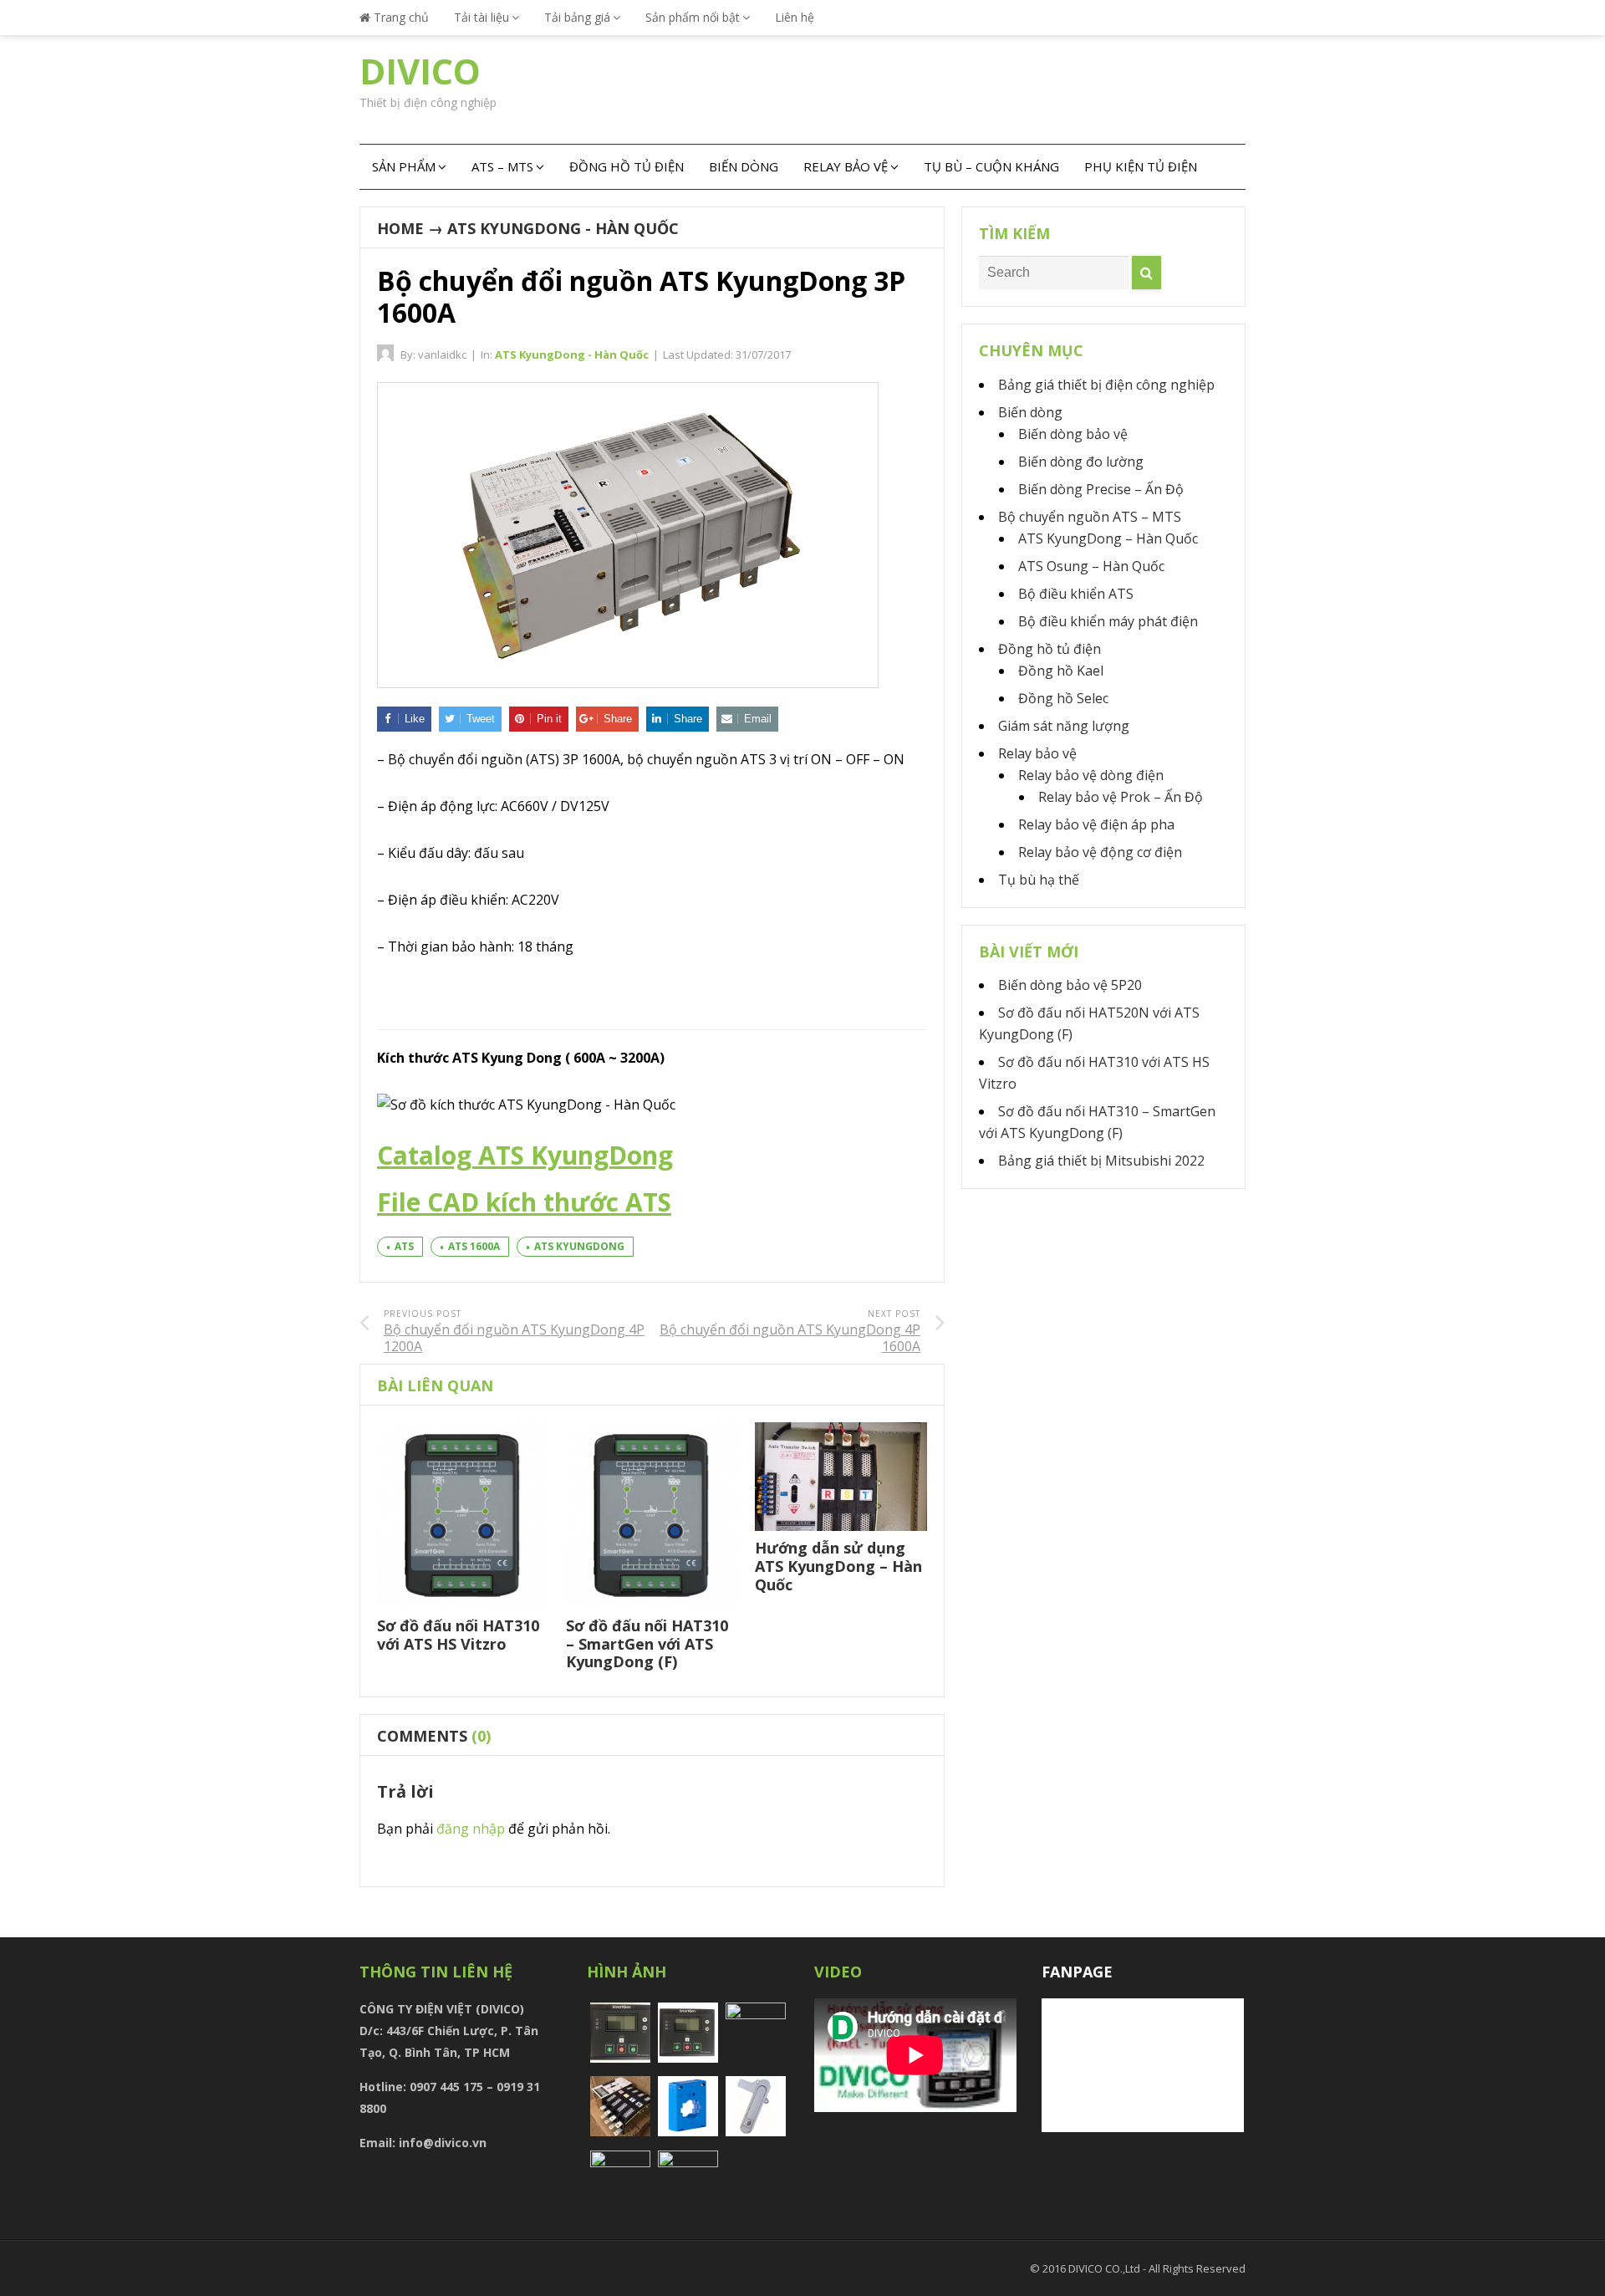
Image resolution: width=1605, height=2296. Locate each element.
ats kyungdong (579, 1246)
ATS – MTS (502, 166)
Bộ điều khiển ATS (1076, 594)
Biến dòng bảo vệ (1073, 434)
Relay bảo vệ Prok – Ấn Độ (1121, 797)
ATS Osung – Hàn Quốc (1091, 566)
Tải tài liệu (481, 17)
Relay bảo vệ (846, 166)
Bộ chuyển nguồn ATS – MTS (1090, 517)
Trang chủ (400, 17)
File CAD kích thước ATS (524, 1202)
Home (400, 228)
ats (404, 1246)
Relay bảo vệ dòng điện (1091, 775)
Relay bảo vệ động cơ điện (1100, 852)
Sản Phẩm (404, 166)
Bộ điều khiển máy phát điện (1108, 621)
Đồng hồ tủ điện (627, 166)
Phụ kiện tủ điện (1141, 166)
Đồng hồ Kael (1061, 671)
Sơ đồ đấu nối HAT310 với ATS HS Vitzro (458, 1635)
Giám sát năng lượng (1064, 726)
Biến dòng (744, 166)
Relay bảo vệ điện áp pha (1096, 824)
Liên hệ (795, 17)
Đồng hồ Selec (1063, 698)
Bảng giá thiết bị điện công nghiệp (1106, 385)
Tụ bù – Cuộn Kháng (991, 166)
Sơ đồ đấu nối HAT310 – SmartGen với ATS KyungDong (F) (647, 1643)
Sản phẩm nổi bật (693, 17)
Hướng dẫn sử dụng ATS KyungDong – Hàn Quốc (838, 1566)
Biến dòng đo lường (1081, 462)
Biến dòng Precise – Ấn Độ (1101, 489)
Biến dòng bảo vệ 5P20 (1070, 985)
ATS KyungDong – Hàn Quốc (1108, 538)
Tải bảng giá (577, 17)
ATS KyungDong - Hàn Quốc (563, 228)
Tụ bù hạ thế (1039, 880)
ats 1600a (474, 1246)
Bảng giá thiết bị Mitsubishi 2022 (1101, 1161)
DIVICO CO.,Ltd (1106, 2268)
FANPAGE (1077, 1972)
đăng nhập (471, 1829)
